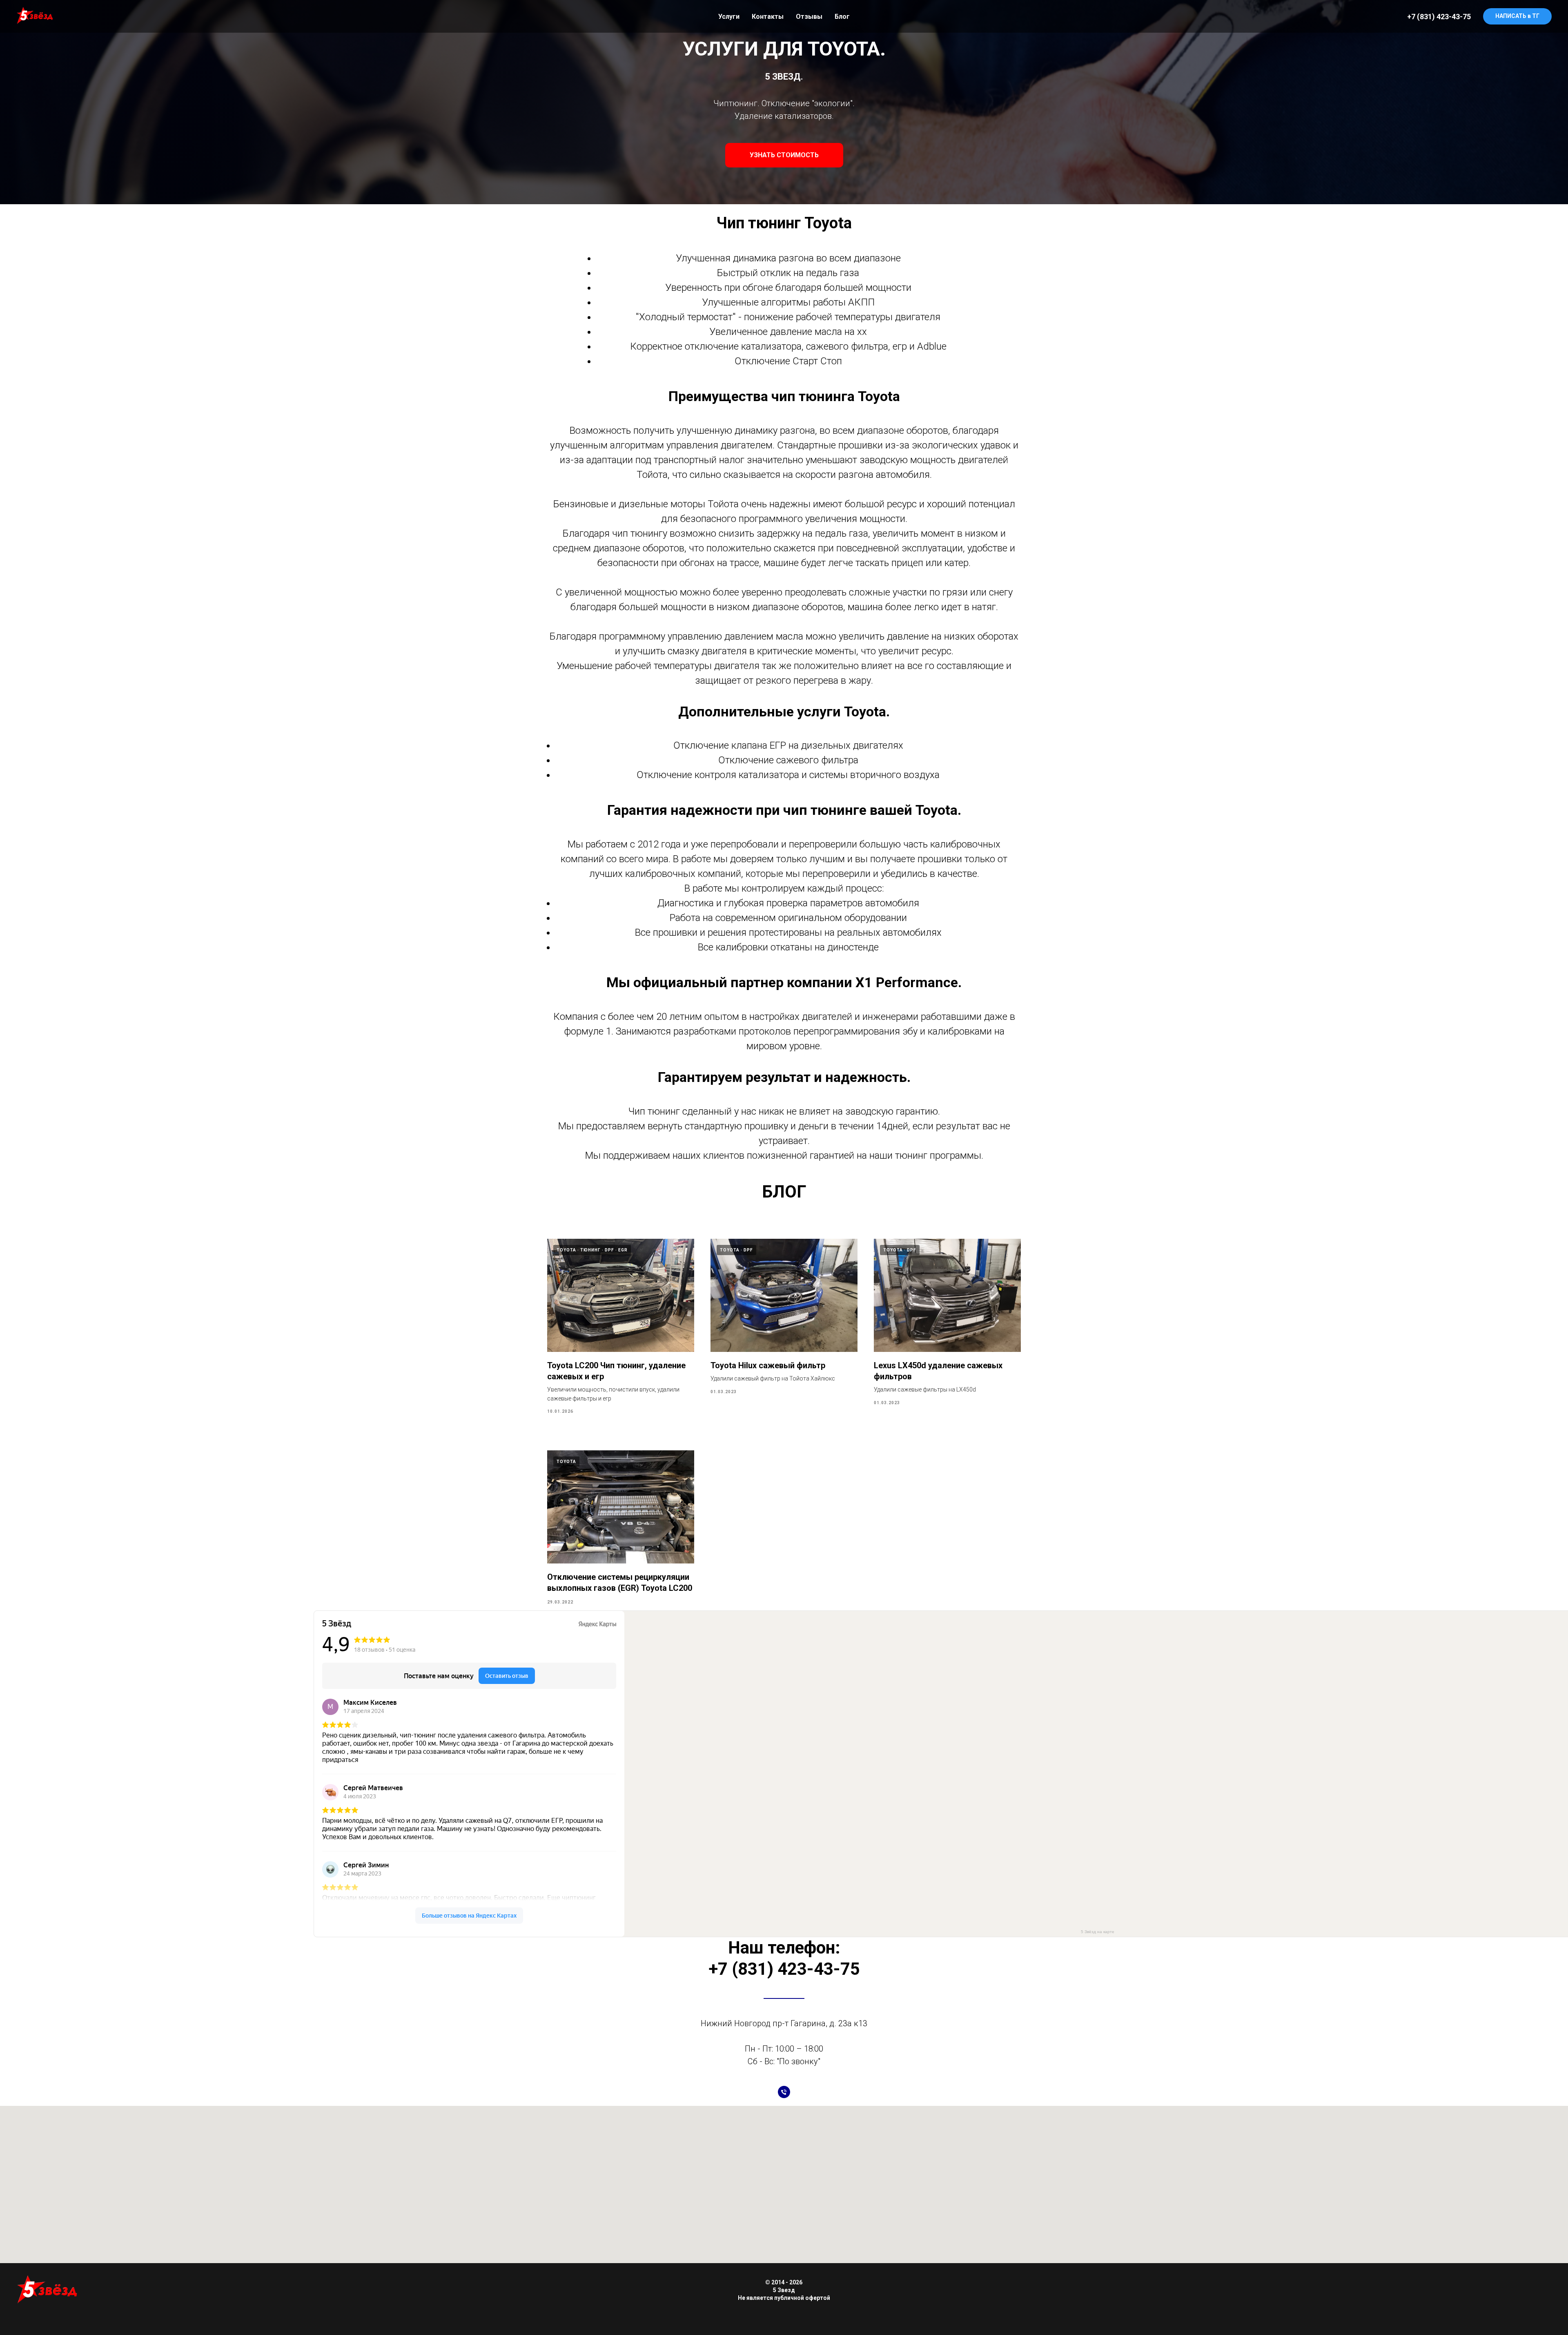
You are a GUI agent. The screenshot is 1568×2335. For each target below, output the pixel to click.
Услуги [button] (729, 17)
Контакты (768, 17)
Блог (842, 17)
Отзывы (809, 17)
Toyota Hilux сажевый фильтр (768, 1365)
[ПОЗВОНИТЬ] (784, 2092)
